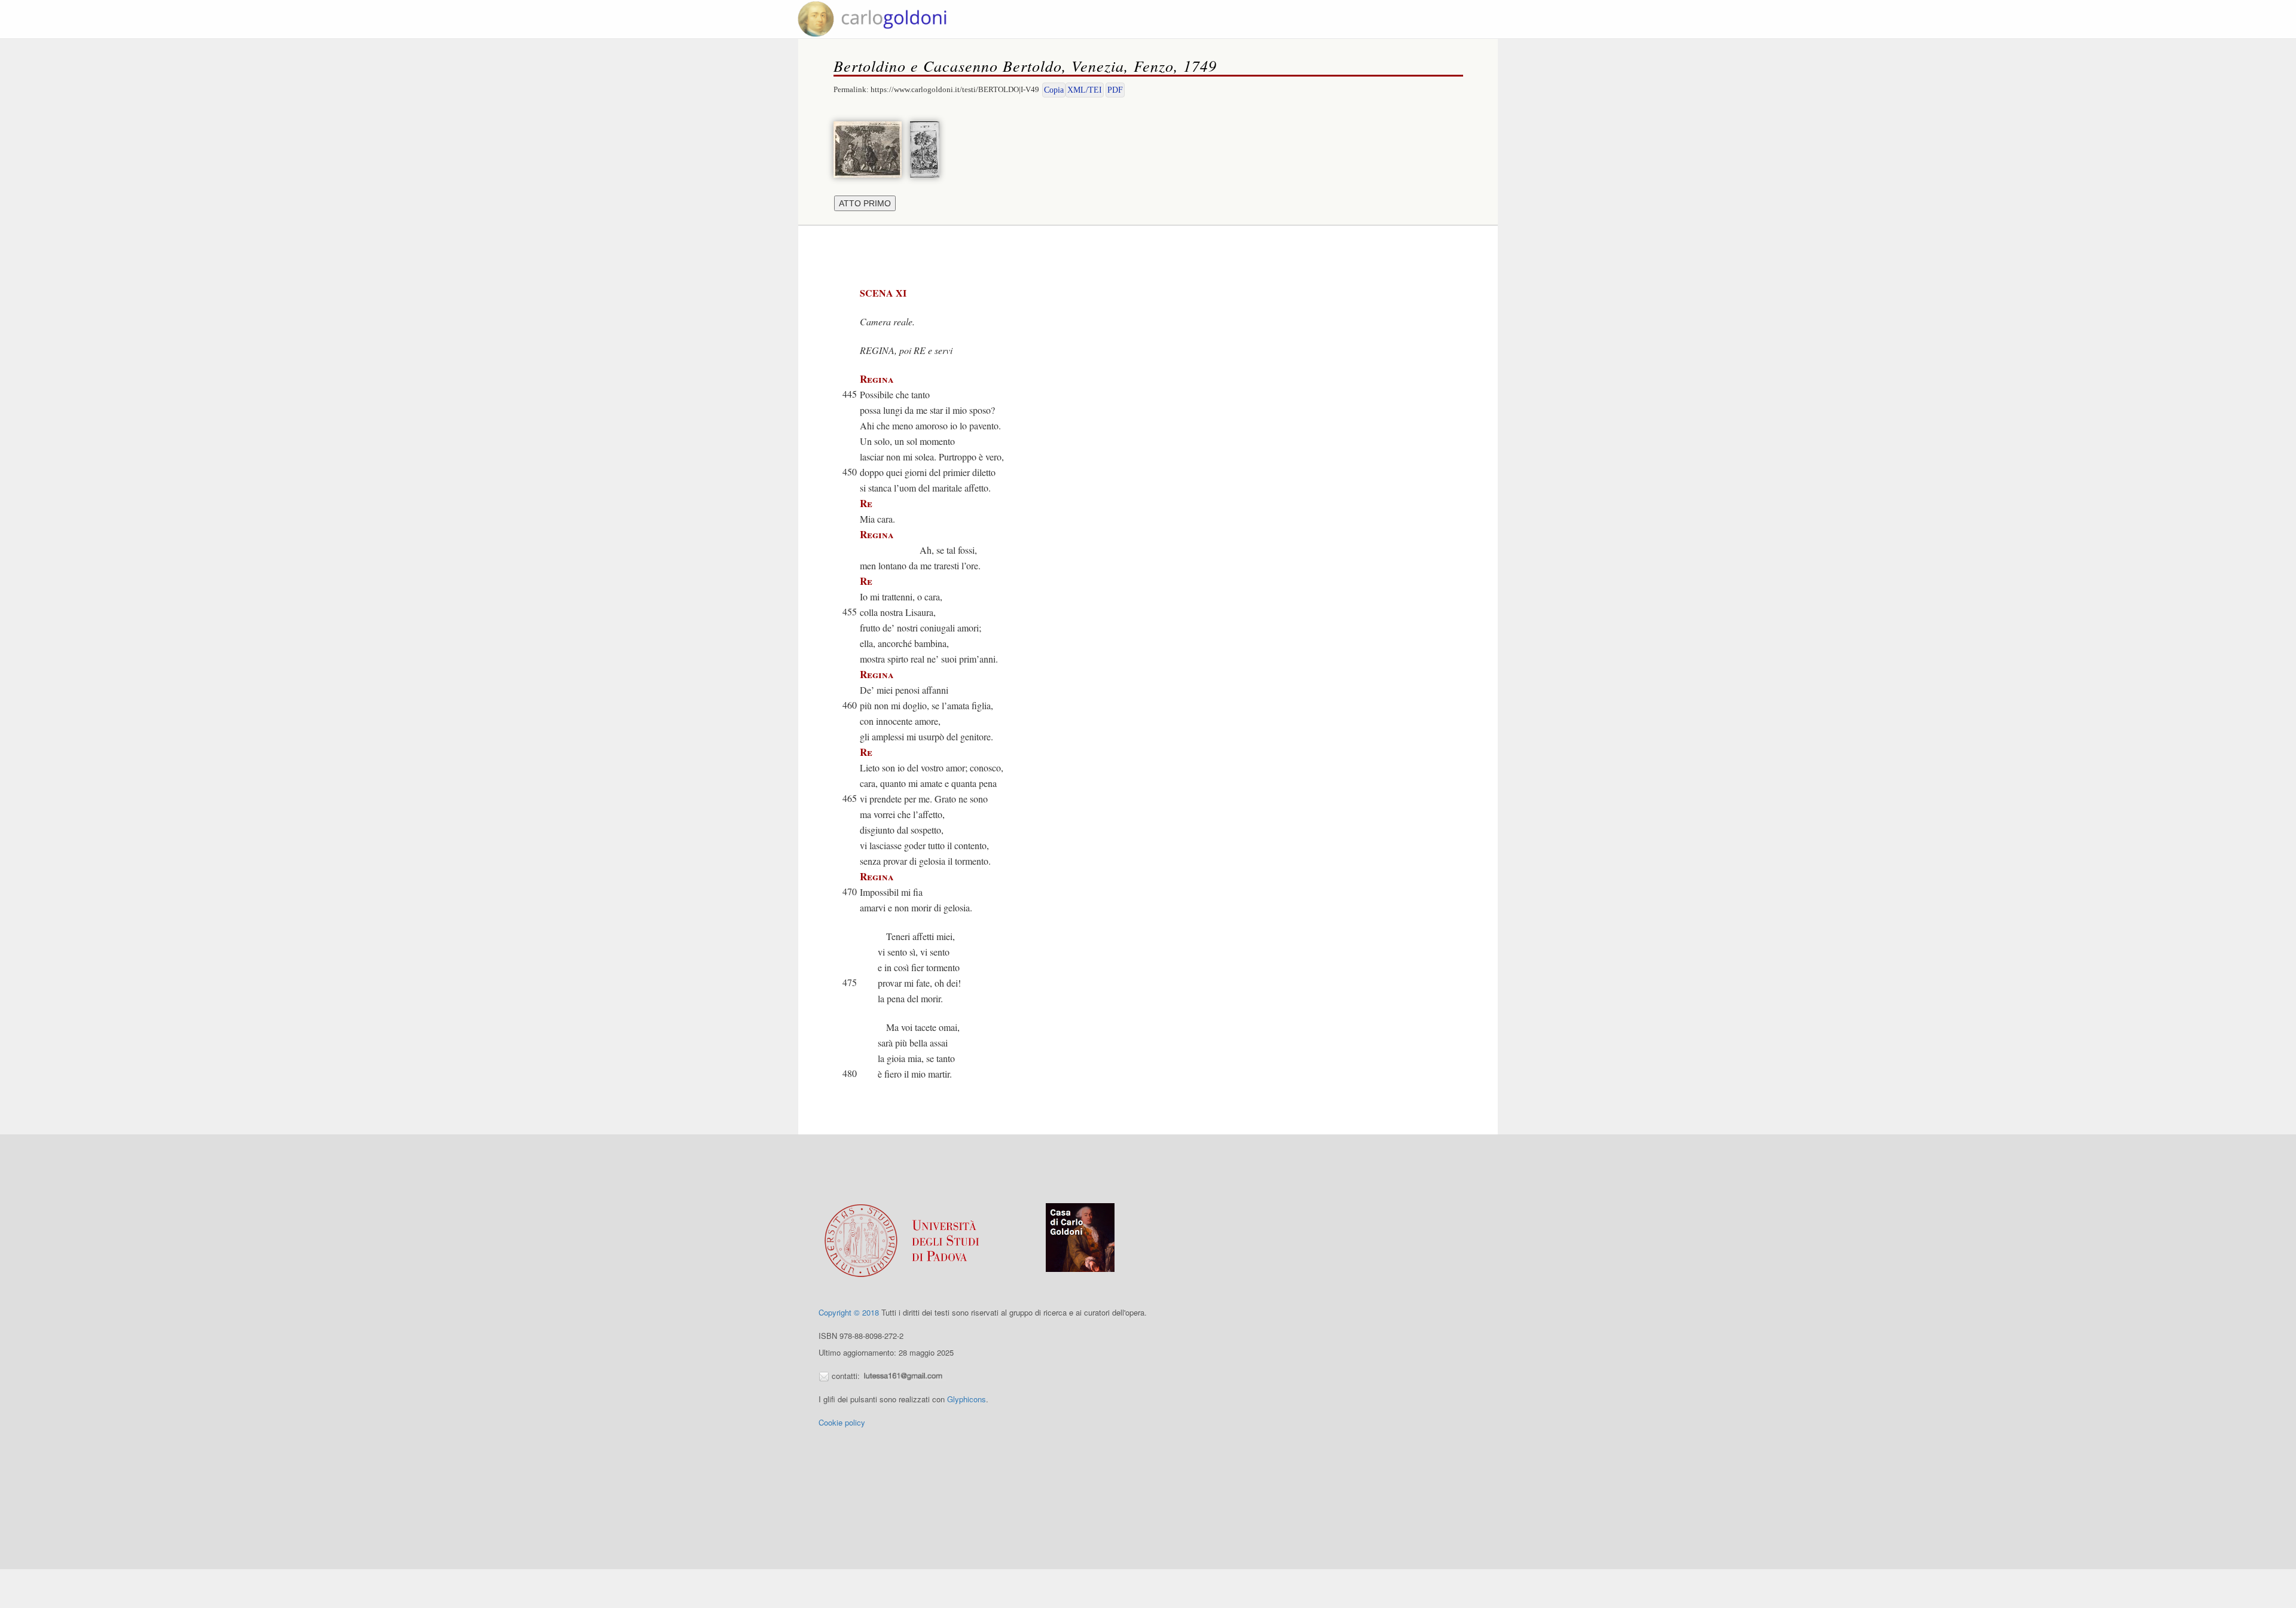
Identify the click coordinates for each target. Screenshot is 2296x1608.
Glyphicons (967, 1399)
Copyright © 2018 (849, 1312)
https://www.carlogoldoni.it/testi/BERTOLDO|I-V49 (955, 89)
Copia (1054, 90)
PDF (1115, 90)
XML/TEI (1085, 90)
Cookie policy (842, 1422)
